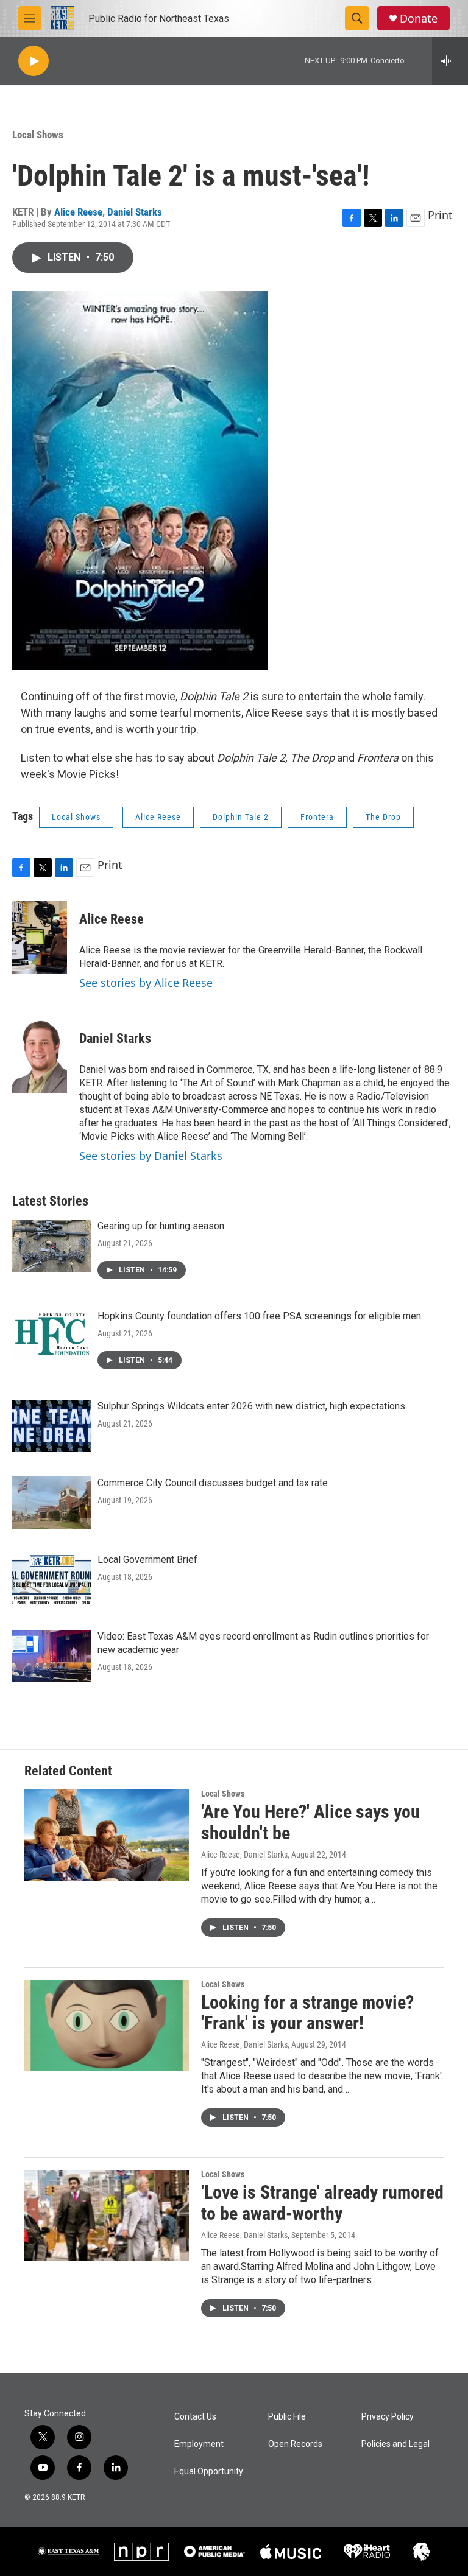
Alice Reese (78, 212)
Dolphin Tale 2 (241, 817)
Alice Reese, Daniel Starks (244, 1855)
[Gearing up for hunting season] (52, 1246)
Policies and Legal (395, 2444)
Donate (419, 19)
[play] (34, 61)
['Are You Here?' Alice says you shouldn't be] (107, 1835)
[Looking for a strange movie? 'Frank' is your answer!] (107, 2026)
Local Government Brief (147, 1560)
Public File (287, 2417)
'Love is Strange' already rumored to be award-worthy (322, 2203)
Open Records (295, 2444)
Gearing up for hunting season (161, 1226)
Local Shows (38, 135)
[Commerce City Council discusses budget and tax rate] (52, 1503)
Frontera (317, 817)
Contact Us (195, 2417)
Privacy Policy (388, 2417)
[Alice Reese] (40, 938)
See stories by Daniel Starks (151, 1156)
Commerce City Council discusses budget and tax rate (213, 1483)
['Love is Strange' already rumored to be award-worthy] (107, 2216)
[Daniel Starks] (40, 1057)
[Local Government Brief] (52, 1579)
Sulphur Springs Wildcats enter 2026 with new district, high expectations (251, 1406)
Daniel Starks (135, 212)
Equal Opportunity (209, 2472)
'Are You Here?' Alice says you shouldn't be (310, 1822)
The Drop (383, 817)
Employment (199, 2444)
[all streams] (450, 61)
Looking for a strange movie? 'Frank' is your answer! (307, 2013)
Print (440, 215)
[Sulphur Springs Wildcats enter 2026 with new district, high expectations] (52, 1426)
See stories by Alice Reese (146, 983)
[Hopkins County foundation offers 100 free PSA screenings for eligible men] (52, 1336)
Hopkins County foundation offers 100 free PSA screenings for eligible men (259, 1316)
